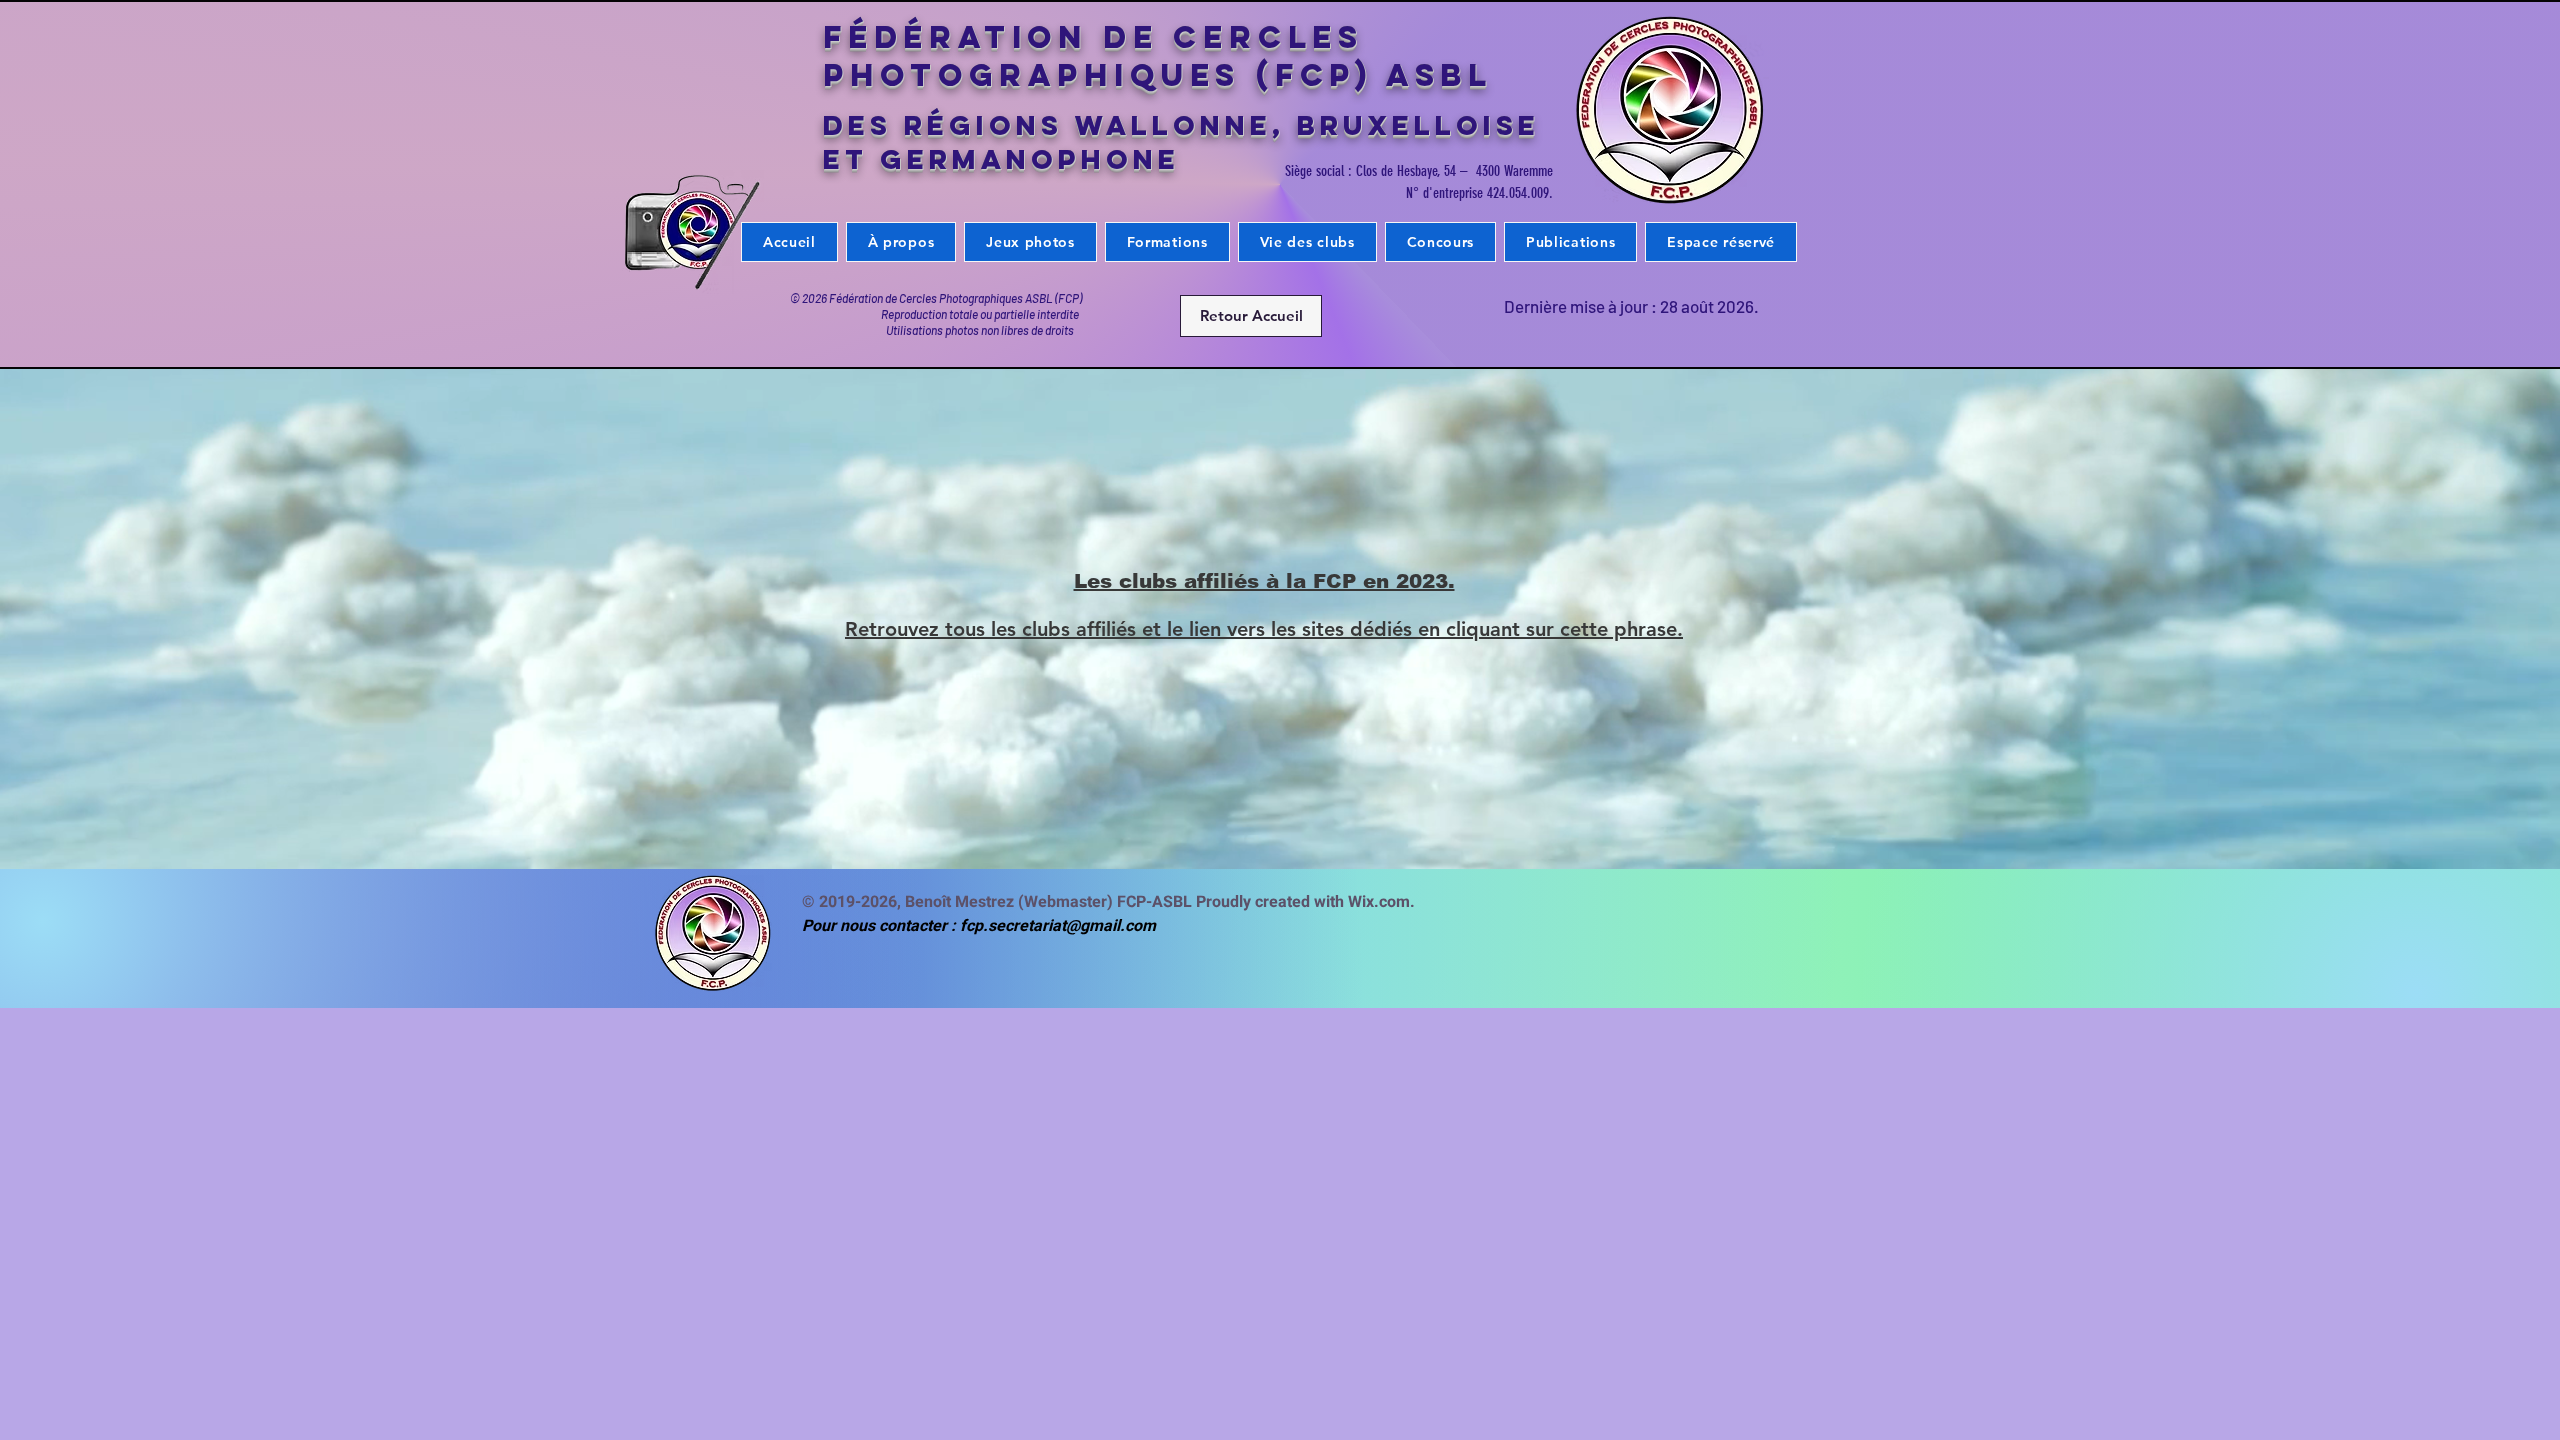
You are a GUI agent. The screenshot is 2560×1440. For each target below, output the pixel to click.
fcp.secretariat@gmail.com (1058, 926)
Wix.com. (1385, 902)
